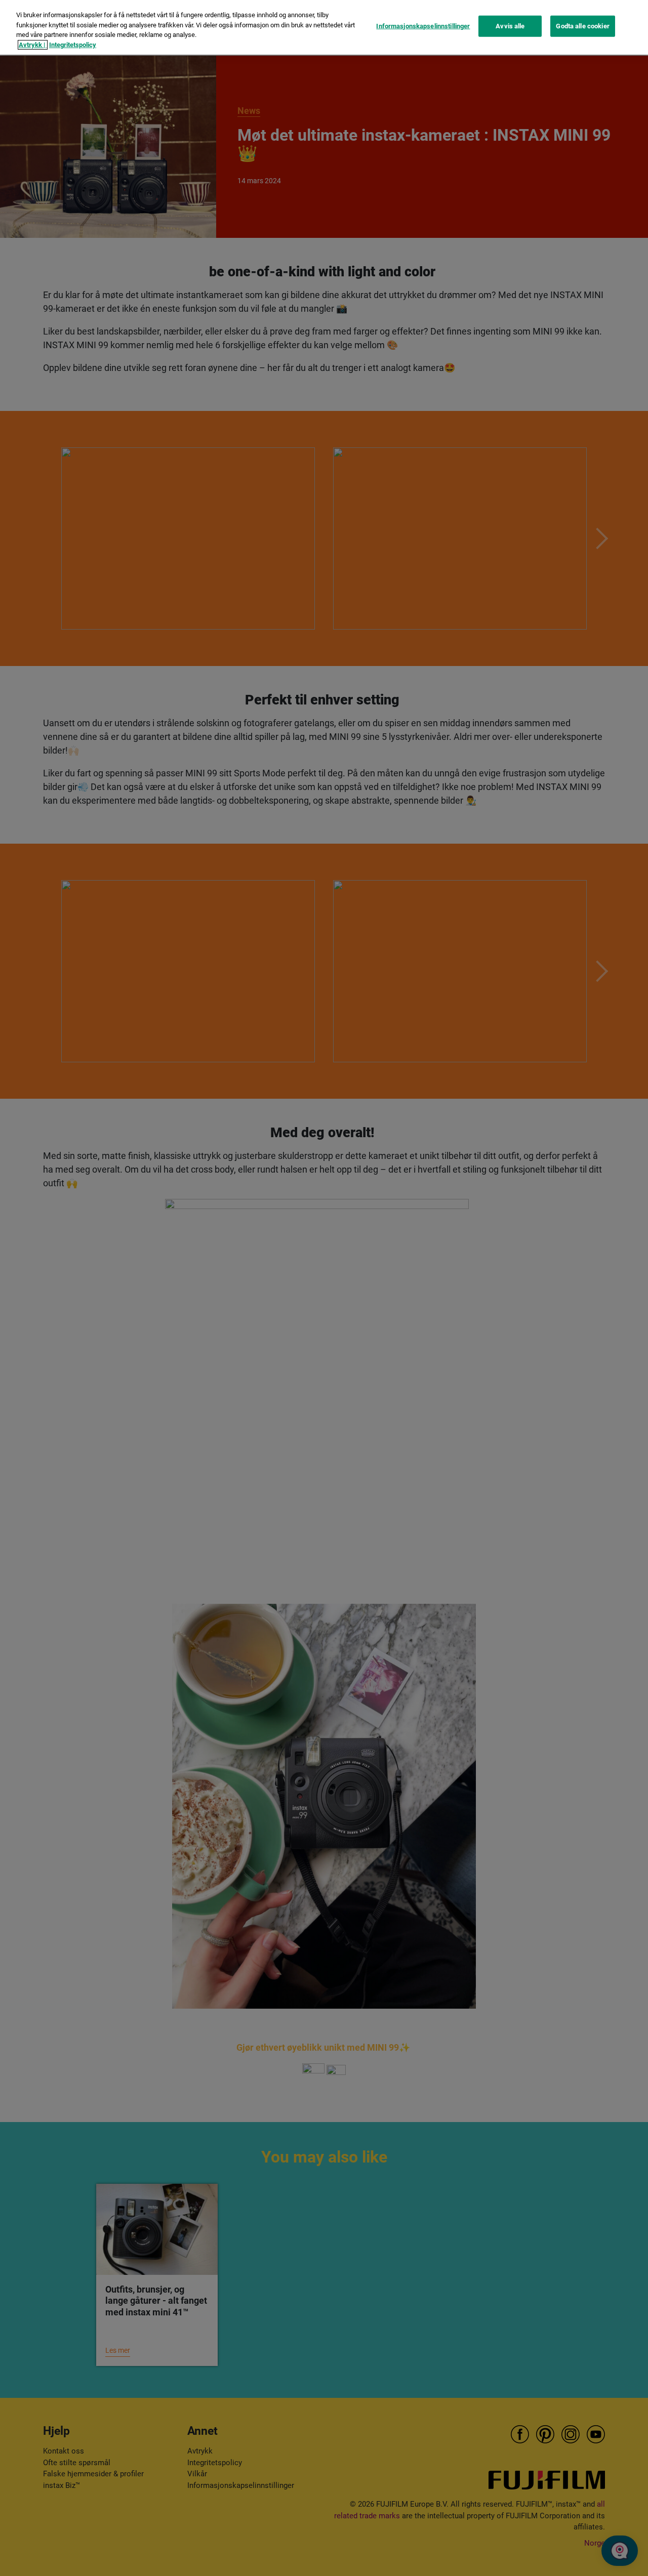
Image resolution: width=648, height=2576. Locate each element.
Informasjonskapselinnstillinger (423, 26)
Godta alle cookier (582, 26)
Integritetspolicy (73, 45)
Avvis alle (510, 26)
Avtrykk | (33, 45)
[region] (324, 27)
